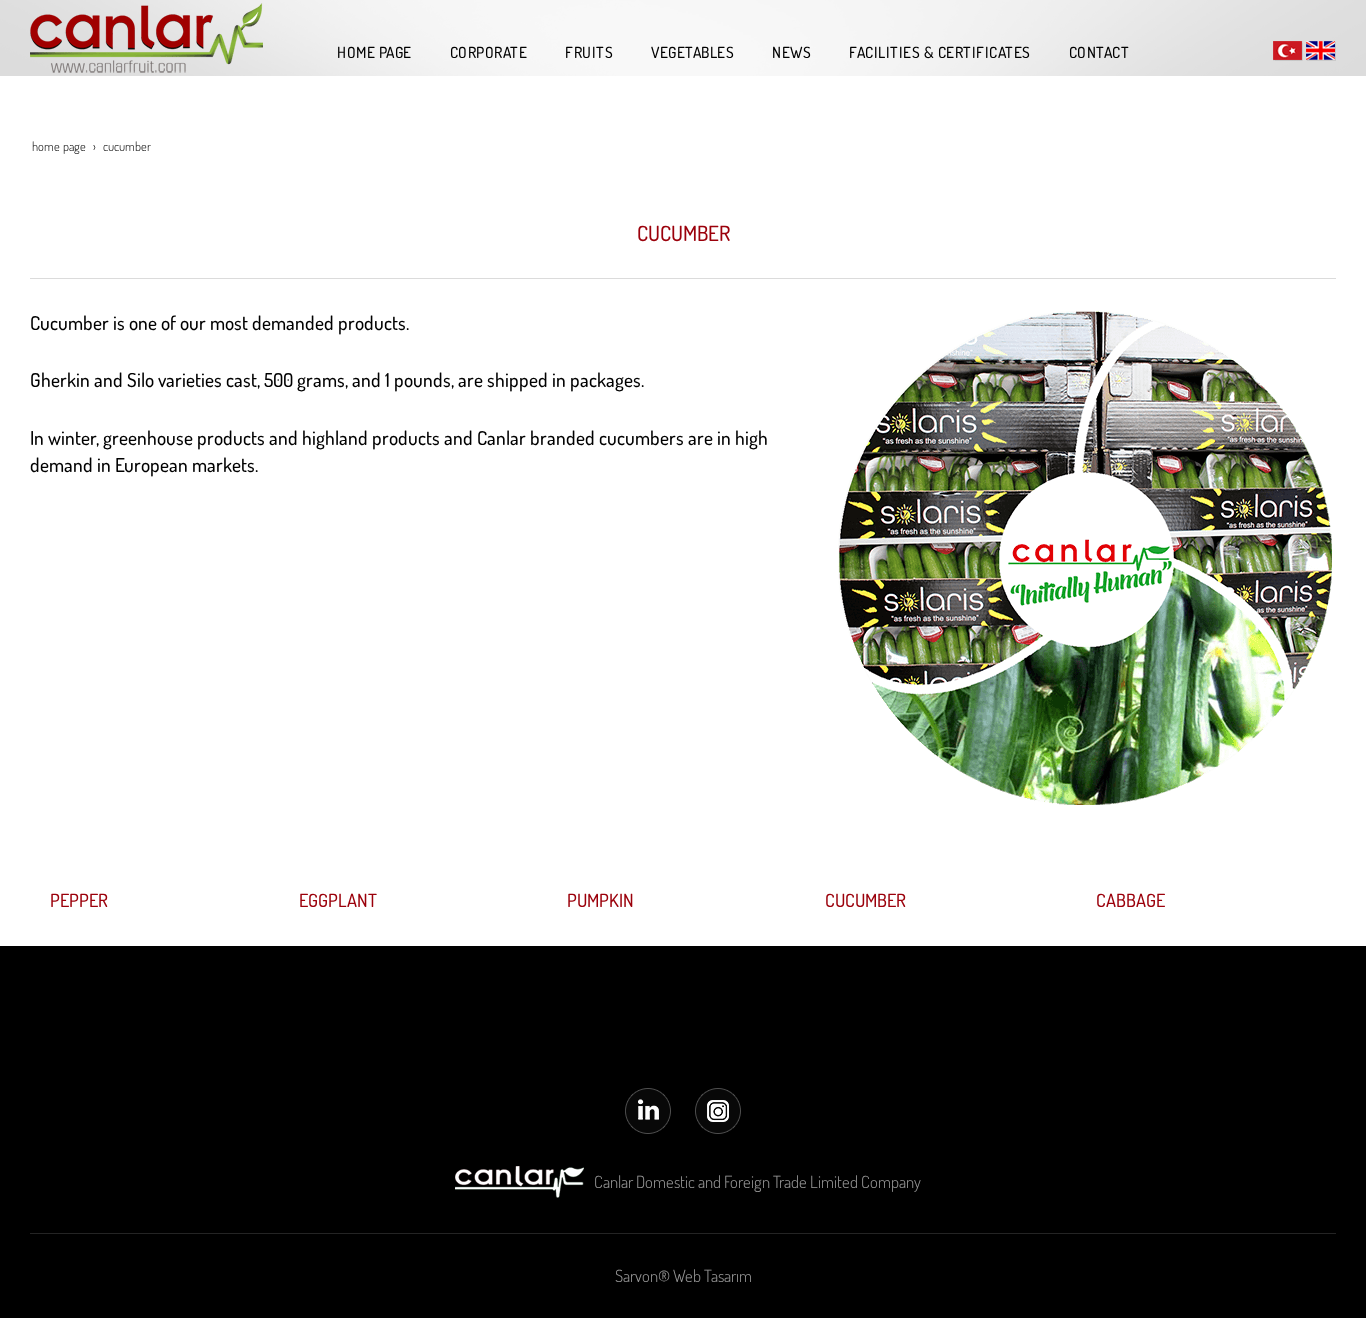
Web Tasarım (712, 1275)
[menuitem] (369, 52)
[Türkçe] (1288, 49)
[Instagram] (718, 1108)
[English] (1321, 49)
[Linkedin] (648, 1108)
